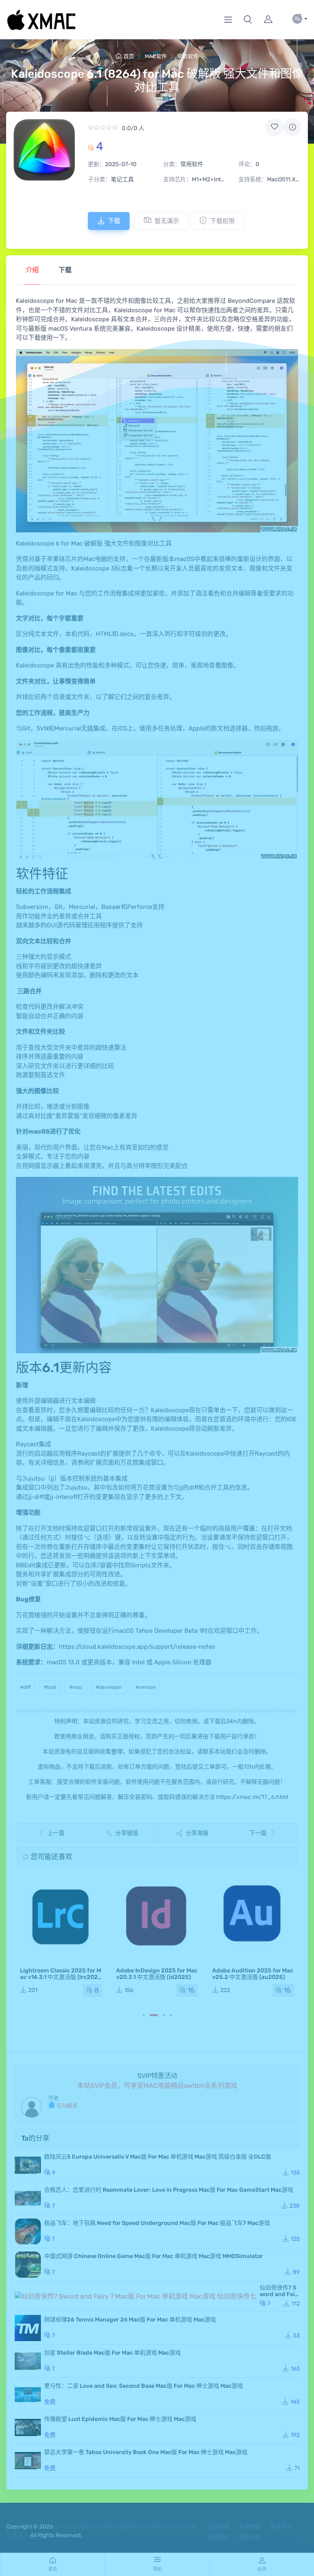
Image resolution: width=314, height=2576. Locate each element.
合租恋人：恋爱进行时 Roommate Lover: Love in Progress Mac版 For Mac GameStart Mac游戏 (169, 2190)
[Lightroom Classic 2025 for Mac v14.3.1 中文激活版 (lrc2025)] (61, 1916)
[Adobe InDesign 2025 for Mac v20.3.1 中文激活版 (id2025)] (157, 1916)
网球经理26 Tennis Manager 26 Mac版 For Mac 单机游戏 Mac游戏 (130, 2320)
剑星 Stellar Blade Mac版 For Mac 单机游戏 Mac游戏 (112, 2353)
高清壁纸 (250, 2526)
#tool (50, 1687)
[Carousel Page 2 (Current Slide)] (154, 2015)
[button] (248, 20)
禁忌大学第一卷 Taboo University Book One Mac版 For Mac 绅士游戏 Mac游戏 (146, 2452)
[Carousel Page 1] (144, 2015)
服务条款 (250, 2537)
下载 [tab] (65, 270)
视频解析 (219, 2537)
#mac (76, 1687)
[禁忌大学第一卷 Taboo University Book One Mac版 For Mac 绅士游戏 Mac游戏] (28, 2461)
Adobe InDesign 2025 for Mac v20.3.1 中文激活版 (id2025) (157, 1974)
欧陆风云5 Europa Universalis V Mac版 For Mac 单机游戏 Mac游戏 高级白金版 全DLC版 (158, 2157)
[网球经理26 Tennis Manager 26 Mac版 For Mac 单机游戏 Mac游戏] (28, 2328)
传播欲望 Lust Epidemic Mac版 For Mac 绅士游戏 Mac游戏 (120, 2419)
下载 (114, 221)
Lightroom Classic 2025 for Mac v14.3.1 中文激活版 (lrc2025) (61, 1977)
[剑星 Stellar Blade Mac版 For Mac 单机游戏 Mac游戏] (28, 2361)
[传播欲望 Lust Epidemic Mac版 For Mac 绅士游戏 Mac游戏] (28, 2427)
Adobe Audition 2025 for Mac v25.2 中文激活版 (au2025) (253, 1974)
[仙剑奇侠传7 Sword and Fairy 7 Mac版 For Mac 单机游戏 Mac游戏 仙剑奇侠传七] (136, 2296)
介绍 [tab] (32, 270)
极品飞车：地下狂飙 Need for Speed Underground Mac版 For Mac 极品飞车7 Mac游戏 (157, 2223)
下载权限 (222, 221)
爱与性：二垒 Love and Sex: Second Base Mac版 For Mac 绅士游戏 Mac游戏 (144, 2386)
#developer (109, 1687)
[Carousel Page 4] (171, 2015)
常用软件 (188, 56)
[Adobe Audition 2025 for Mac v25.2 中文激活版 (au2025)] (253, 1916)
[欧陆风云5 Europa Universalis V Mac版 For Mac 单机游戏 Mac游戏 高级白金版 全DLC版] (28, 2165)
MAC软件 (156, 56)
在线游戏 (219, 2526)
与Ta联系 (66, 2106)
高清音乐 (281, 2526)
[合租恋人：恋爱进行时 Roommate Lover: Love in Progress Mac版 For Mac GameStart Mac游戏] (28, 2198)
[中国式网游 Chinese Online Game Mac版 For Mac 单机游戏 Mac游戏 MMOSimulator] (28, 2265)
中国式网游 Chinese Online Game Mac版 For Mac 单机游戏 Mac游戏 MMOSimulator (154, 2256)
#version (146, 1687)
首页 (129, 56)
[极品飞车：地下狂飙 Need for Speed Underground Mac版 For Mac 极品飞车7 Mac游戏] (28, 2231)
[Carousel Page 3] (164, 2015)
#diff (25, 1687)
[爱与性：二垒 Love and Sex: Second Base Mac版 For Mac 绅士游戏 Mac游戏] (28, 2394)
